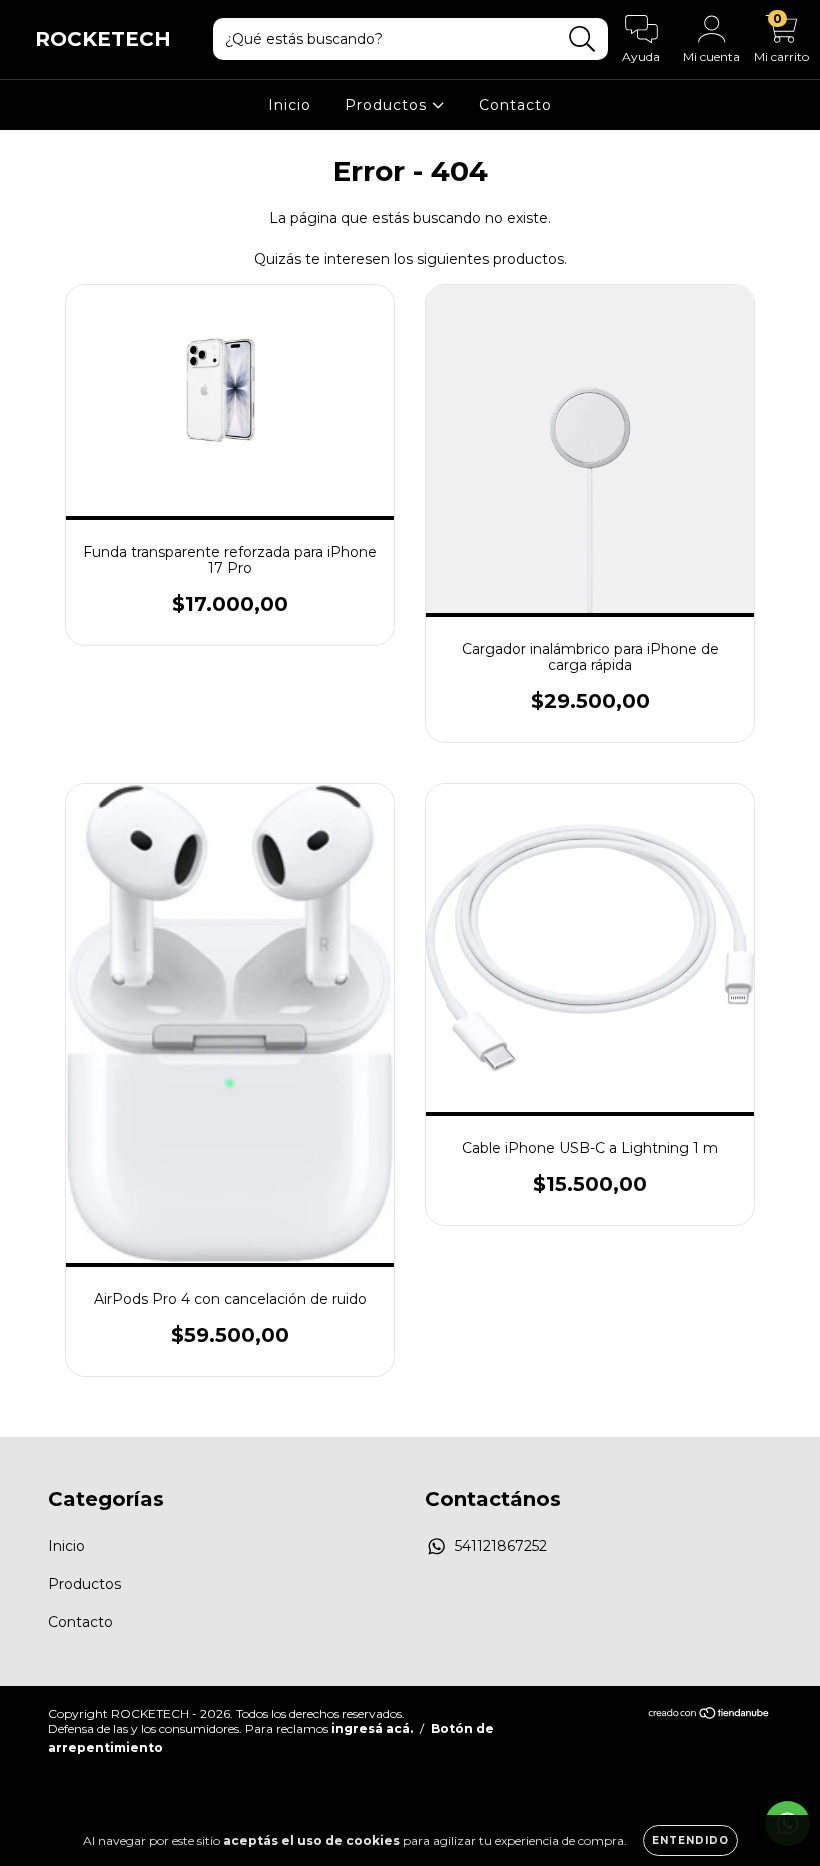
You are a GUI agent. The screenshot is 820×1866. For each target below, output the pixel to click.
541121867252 (501, 1546)
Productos (388, 105)
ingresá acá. (372, 1728)
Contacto (515, 105)
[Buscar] (582, 39)
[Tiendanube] (709, 1715)
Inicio (289, 105)
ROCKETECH (103, 39)
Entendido (690, 1840)
